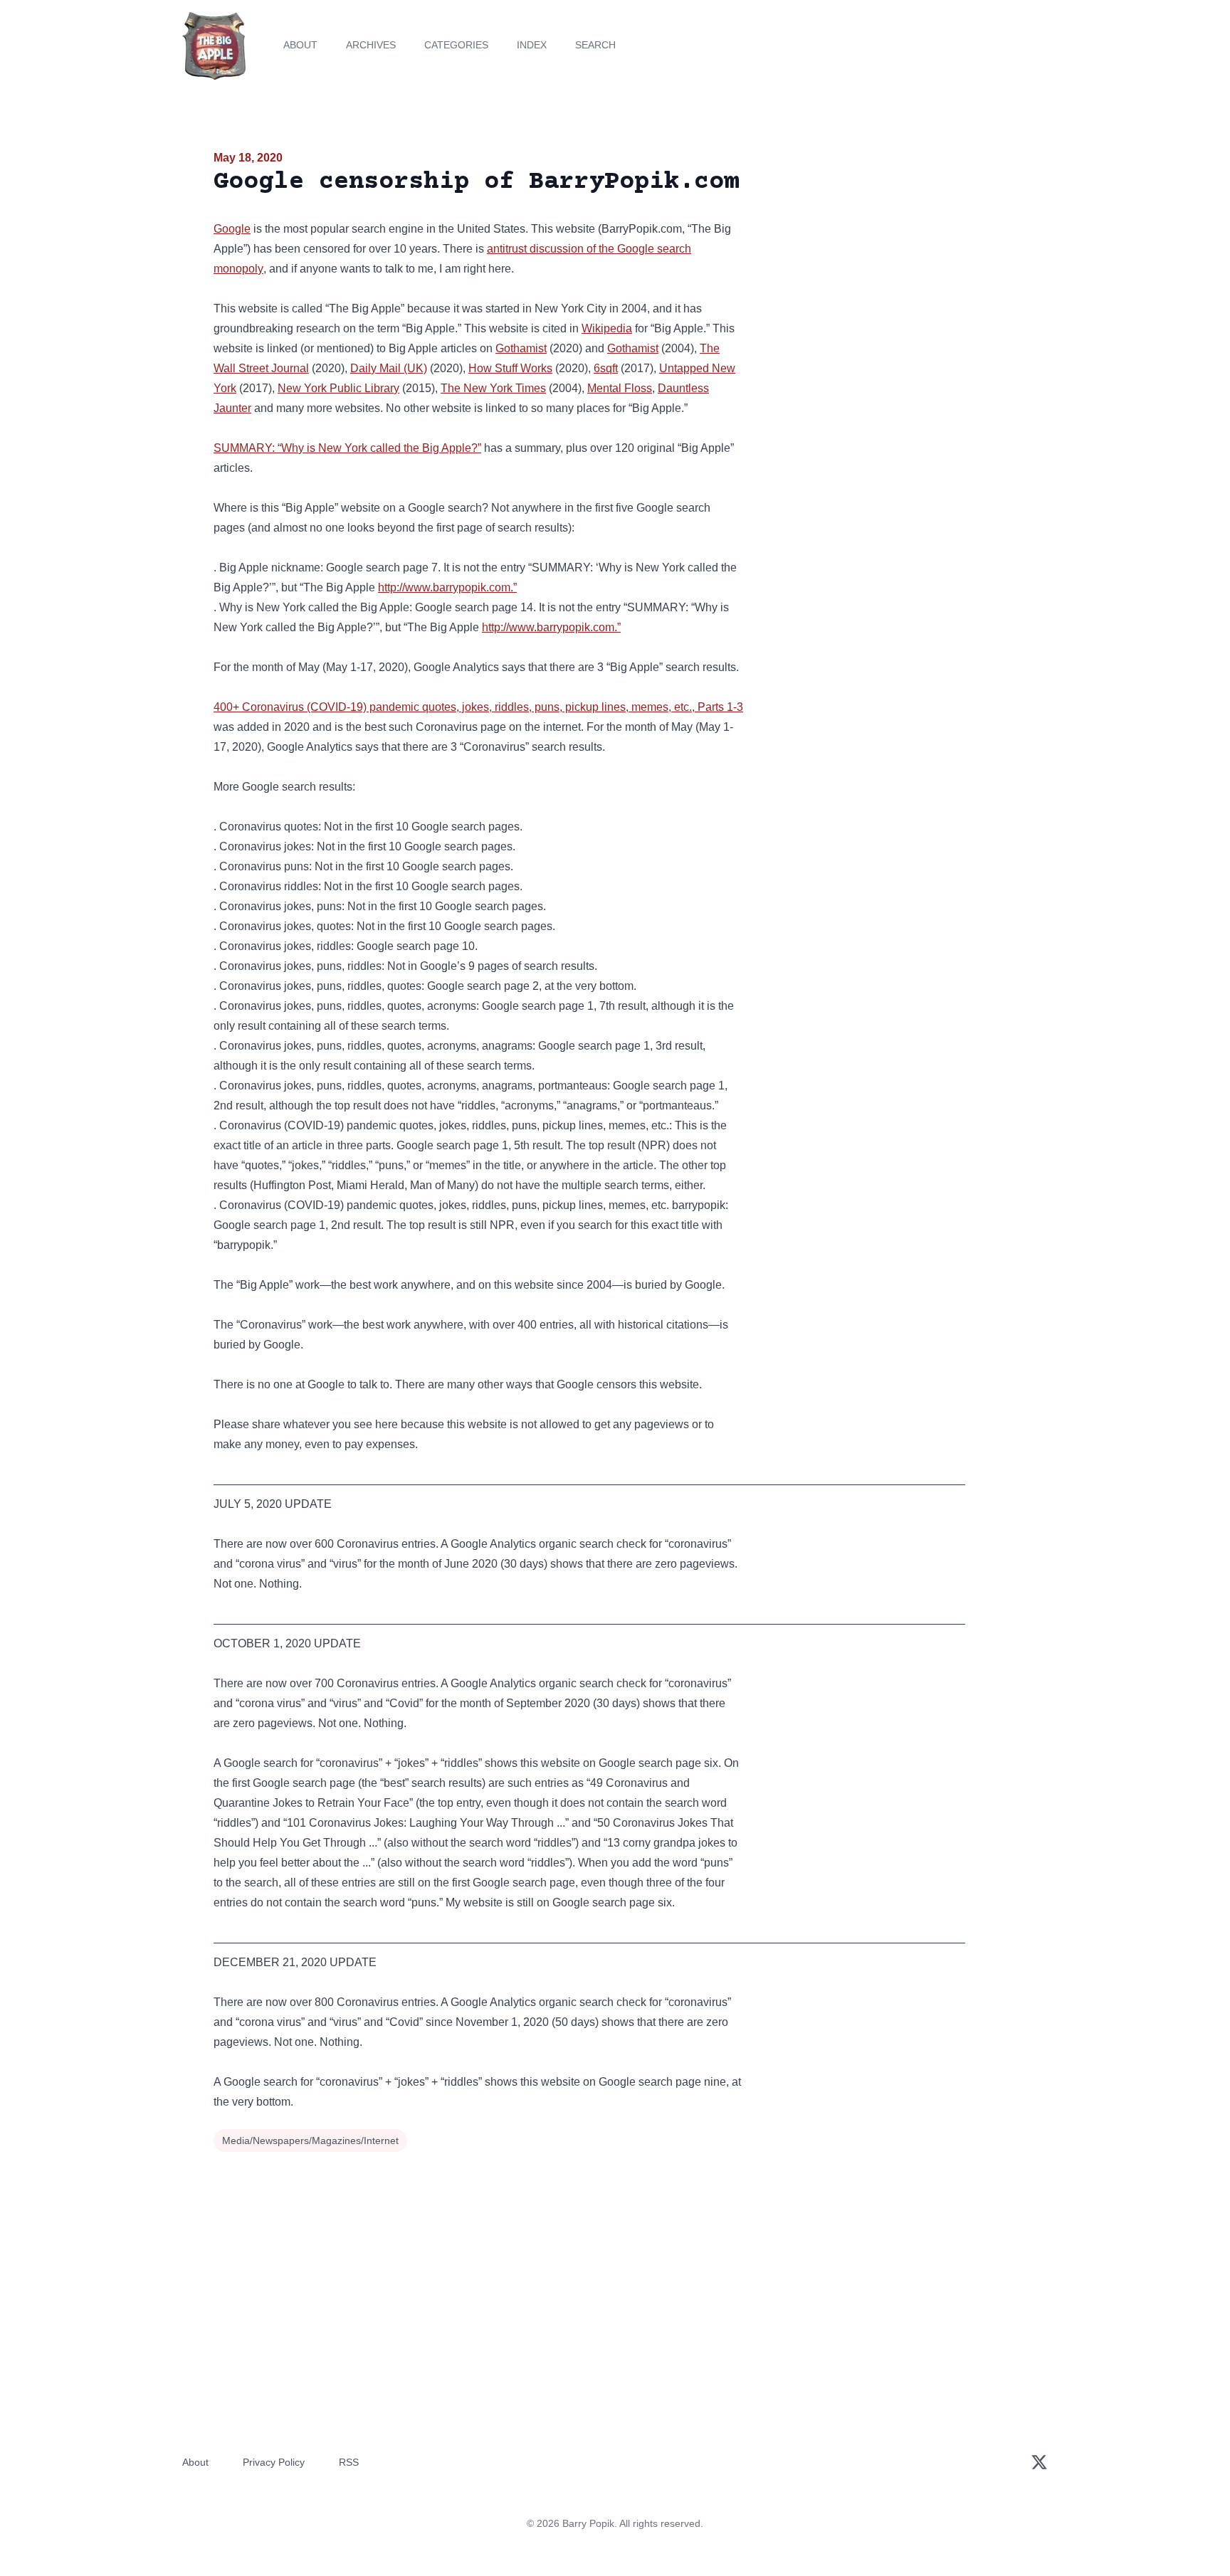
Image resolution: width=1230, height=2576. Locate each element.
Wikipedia (607, 328)
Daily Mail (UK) (389, 368)
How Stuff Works (510, 368)
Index (532, 45)
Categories (456, 45)
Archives (371, 45)
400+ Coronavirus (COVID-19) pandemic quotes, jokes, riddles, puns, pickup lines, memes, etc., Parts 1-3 (478, 707)
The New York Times (493, 388)
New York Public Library (338, 388)
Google (232, 229)
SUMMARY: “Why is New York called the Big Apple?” (347, 448)
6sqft (606, 368)
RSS (349, 2462)
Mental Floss (620, 388)
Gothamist (521, 348)
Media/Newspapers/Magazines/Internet (310, 2140)
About (300, 45)
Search (595, 45)
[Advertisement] (888, 259)
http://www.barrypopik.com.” (447, 587)
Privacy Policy (274, 2462)
